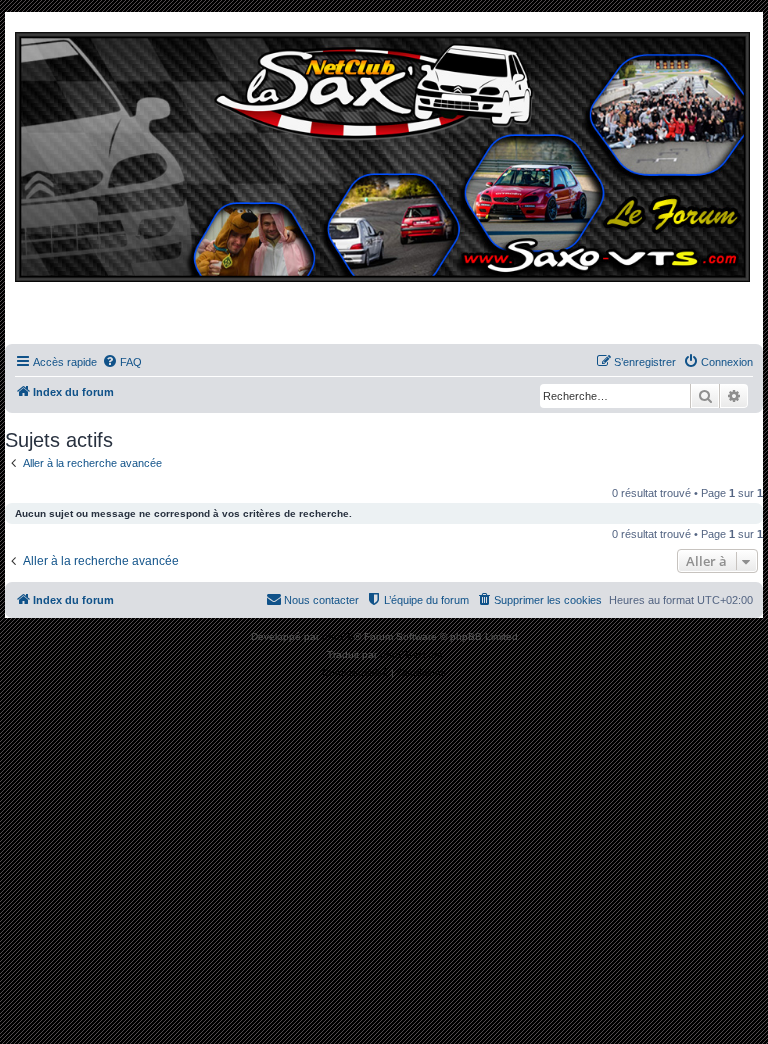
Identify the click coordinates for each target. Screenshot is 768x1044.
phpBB (338, 636)
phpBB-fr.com (411, 654)
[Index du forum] (384, 183)
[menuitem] (122, 362)
